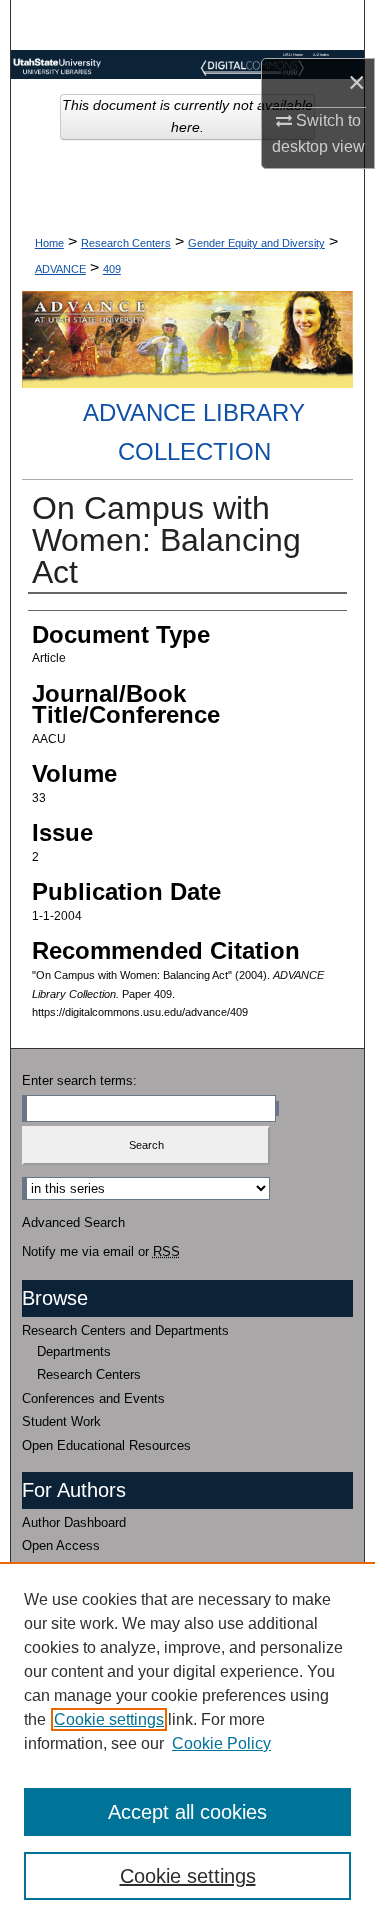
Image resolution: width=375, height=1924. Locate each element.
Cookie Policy (221, 1743)
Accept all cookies (187, 1812)
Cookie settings (109, 1719)
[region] (187, 1743)
